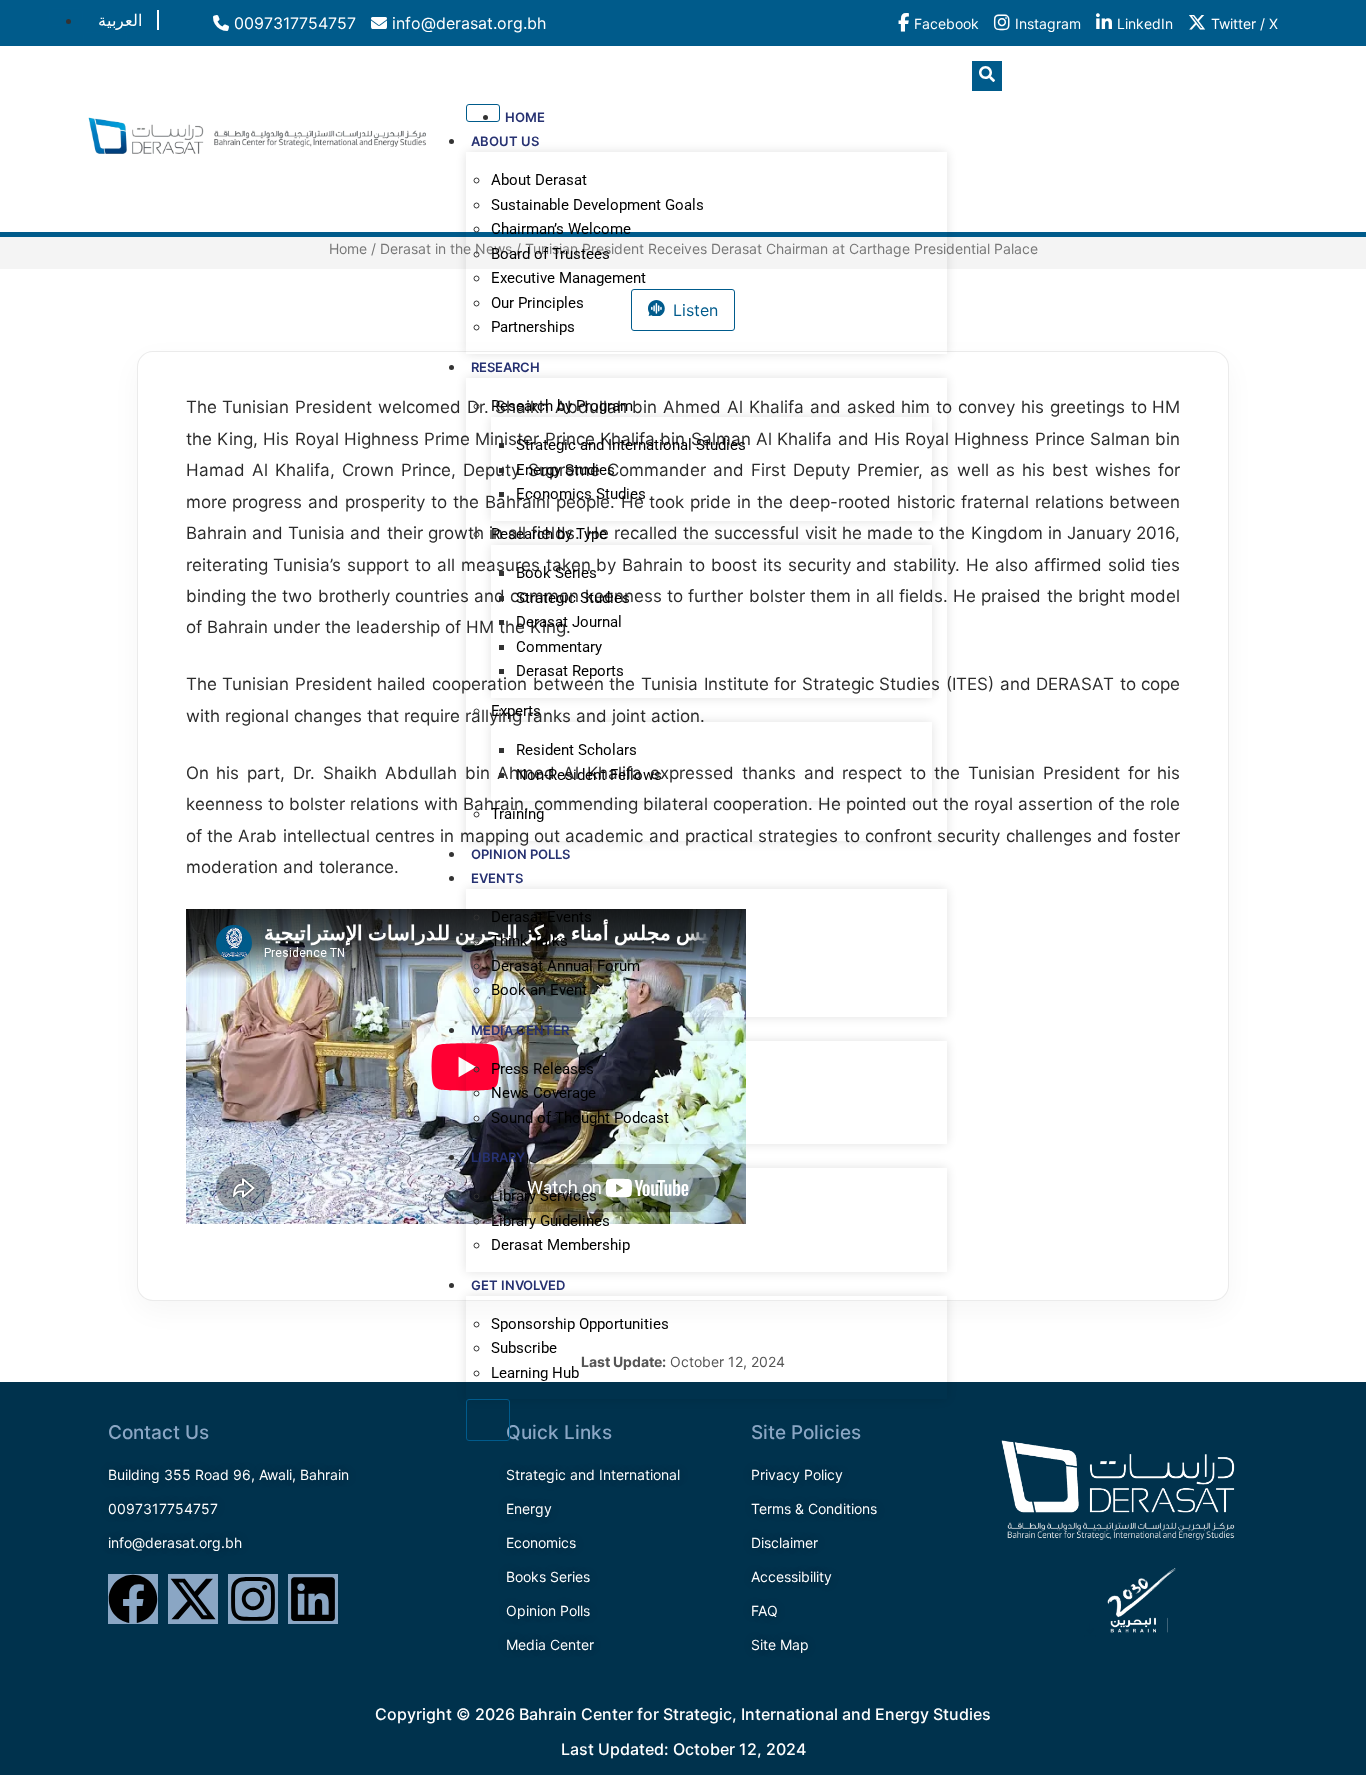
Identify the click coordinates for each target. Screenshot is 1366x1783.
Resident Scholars (576, 750)
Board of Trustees (550, 254)
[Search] (1248, 159)
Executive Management (568, 278)
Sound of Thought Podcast (580, 1118)
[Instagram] (253, 1599)
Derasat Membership (560, 1245)
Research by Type (549, 534)
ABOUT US (505, 141)
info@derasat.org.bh (466, 23)
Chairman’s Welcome (561, 229)
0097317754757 (292, 23)
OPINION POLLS (520, 854)
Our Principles (537, 303)
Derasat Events (541, 917)
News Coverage (543, 1093)
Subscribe (524, 1348)
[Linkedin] (313, 1599)
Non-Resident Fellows (589, 775)
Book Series (556, 573)
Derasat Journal (569, 622)
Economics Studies (581, 494)
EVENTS (497, 878)
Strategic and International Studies (631, 445)
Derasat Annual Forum (565, 966)
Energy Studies (565, 470)
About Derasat (539, 180)
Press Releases (542, 1069)
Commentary (559, 647)
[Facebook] (133, 1599)
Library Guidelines (550, 1221)
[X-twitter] (193, 1599)
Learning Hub (535, 1373)
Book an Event (539, 990)
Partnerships (533, 327)
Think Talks (529, 941)
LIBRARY (498, 1157)
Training (517, 814)
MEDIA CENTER (520, 1030)
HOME (525, 117)
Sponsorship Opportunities (580, 1324)
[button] (987, 76)
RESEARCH (505, 367)
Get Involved (518, 1285)
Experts (516, 711)
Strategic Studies (573, 598)
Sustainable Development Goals (597, 205)
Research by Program (562, 406)
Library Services (544, 1196)
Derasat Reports (570, 671)
